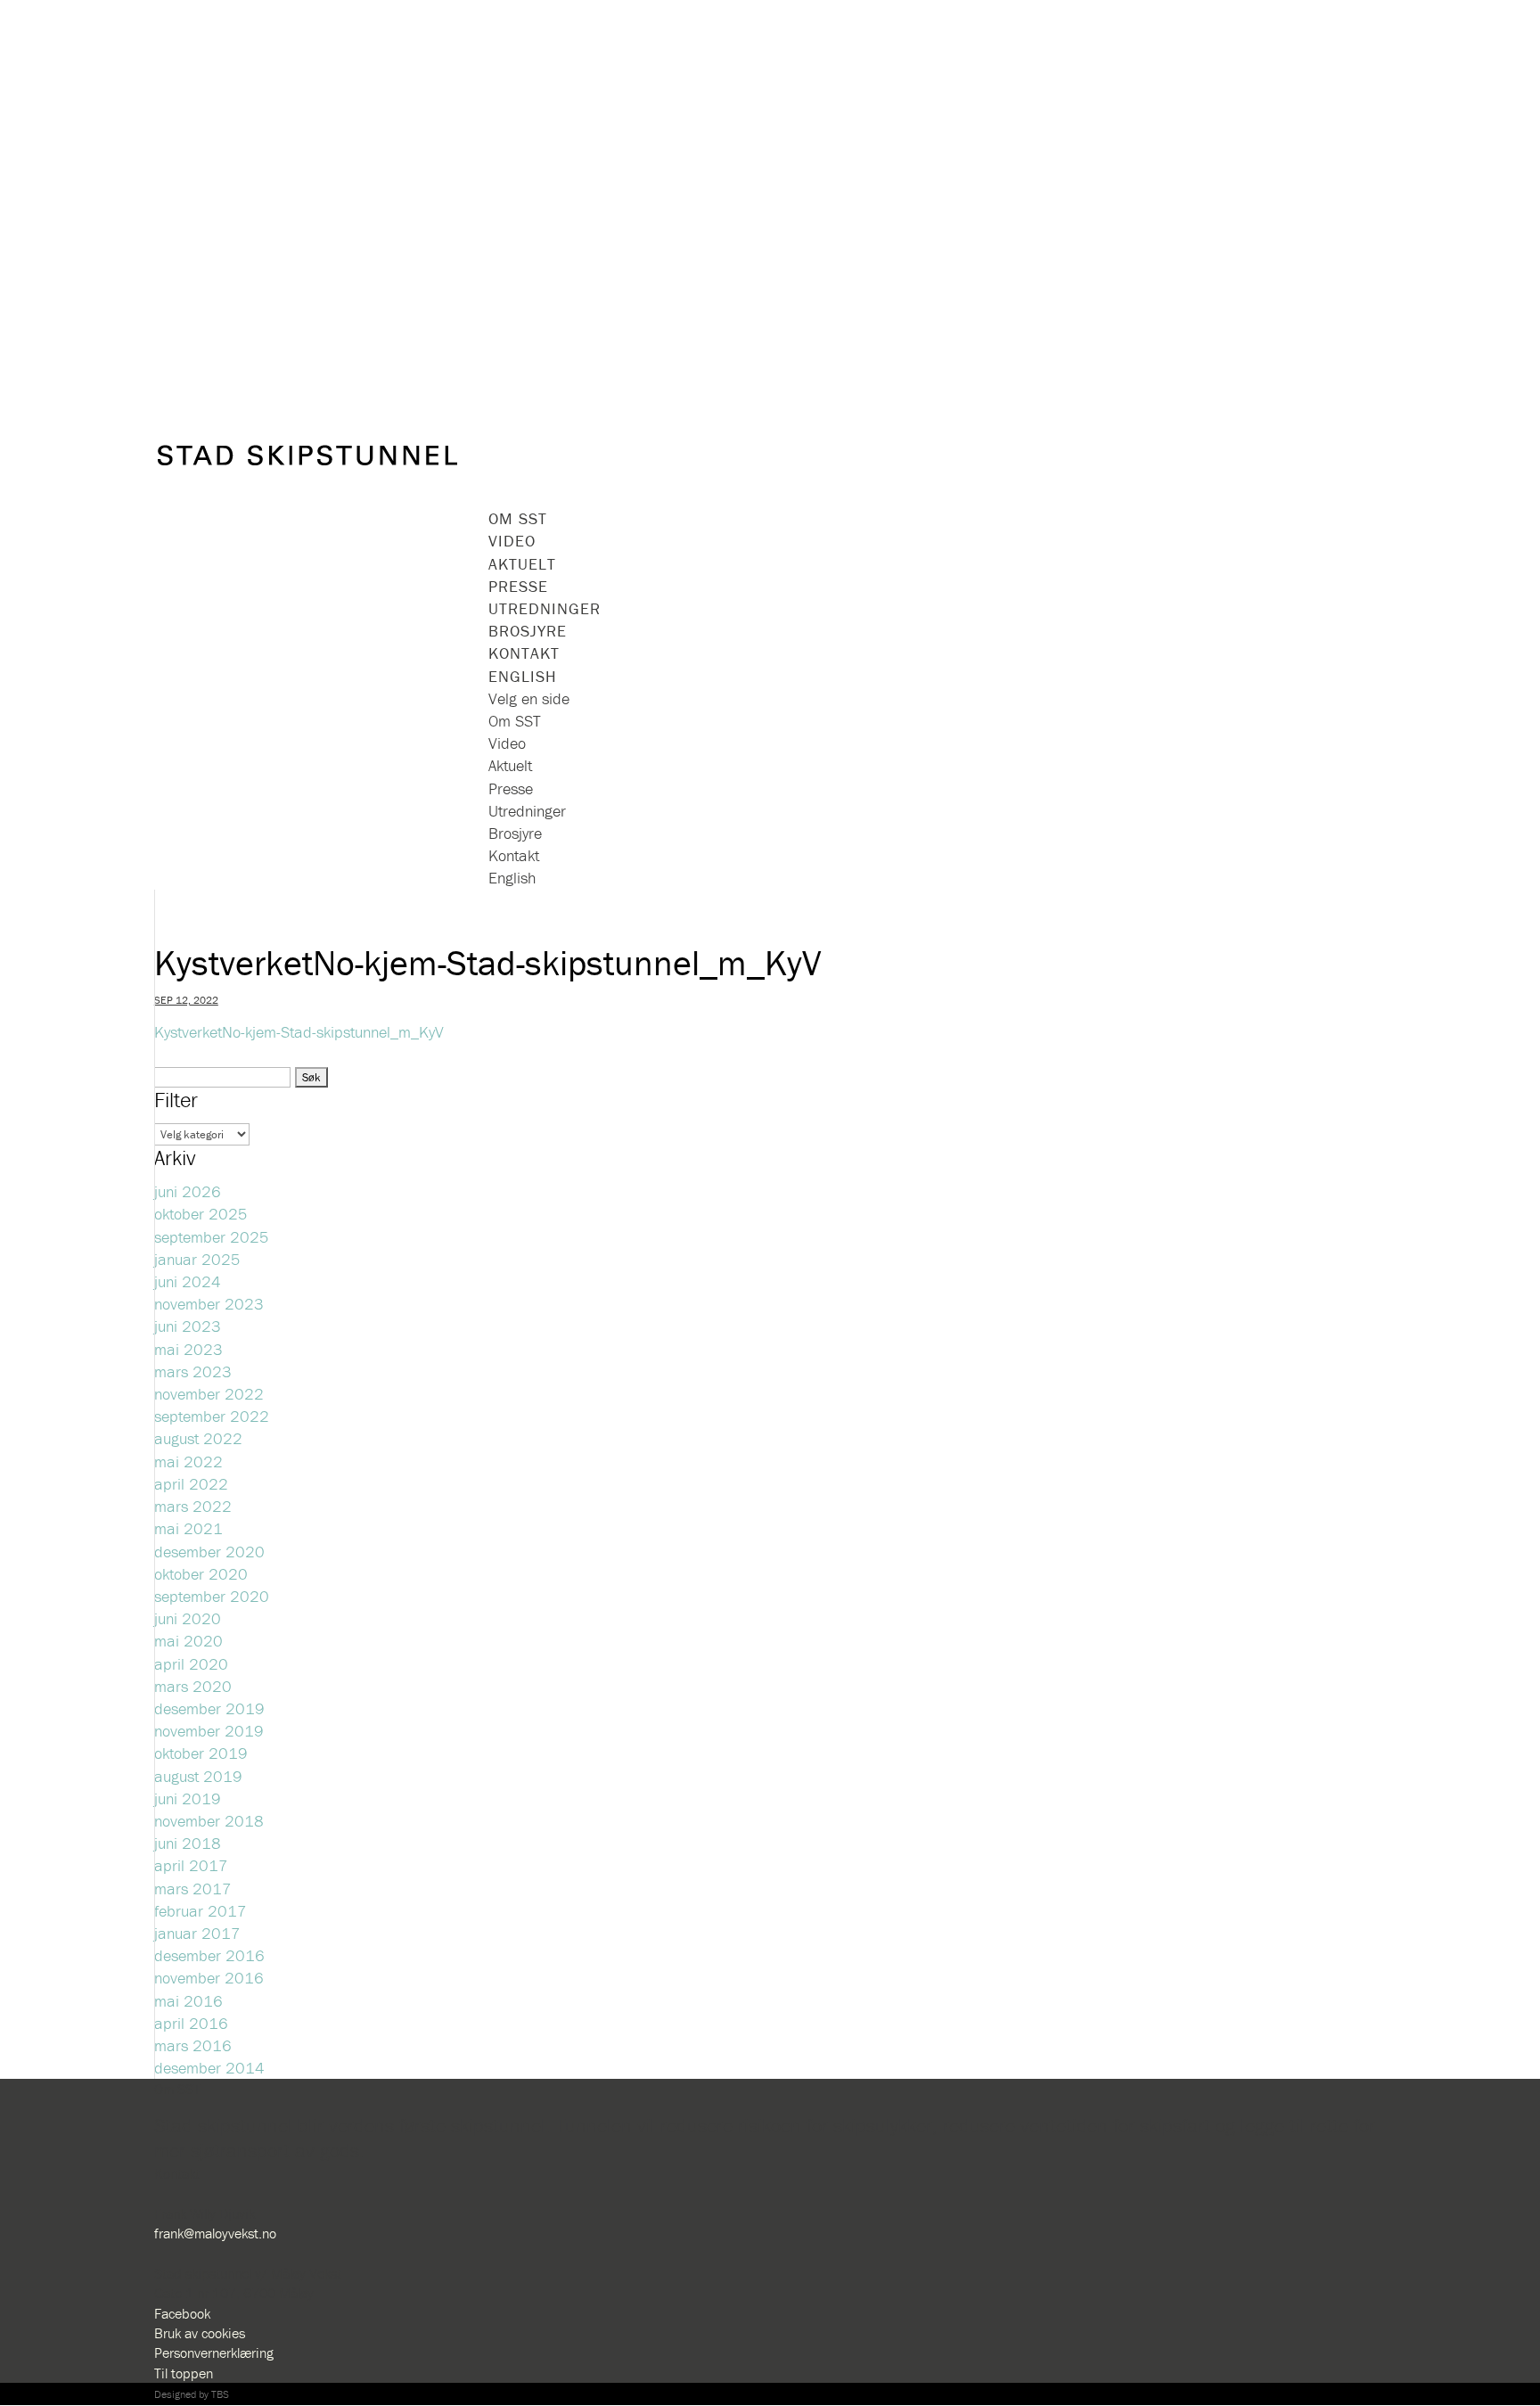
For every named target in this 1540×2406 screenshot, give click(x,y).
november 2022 (209, 1394)
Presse (511, 788)
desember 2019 (209, 1708)
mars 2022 (193, 1506)
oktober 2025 (201, 1214)
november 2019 (209, 1731)
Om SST (515, 721)
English (512, 878)
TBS (220, 2394)
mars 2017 (193, 1889)
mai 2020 (188, 1641)
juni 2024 (188, 1281)
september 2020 (212, 1596)
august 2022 (198, 1438)
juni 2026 (188, 1191)
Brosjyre (515, 833)
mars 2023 (193, 1371)
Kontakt (514, 855)
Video (512, 541)
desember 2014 (209, 2068)
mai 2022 (188, 1462)
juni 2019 (188, 1798)
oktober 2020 (201, 1574)
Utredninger (527, 811)
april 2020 (191, 1664)
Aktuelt (510, 765)
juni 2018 (188, 1843)
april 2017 (191, 1865)
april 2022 (191, 1484)
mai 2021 (188, 1528)
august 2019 (198, 1776)
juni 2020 (188, 1618)
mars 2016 (193, 2045)
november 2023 (209, 1304)
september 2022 (212, 1416)
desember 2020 (209, 1552)
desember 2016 (209, 1955)
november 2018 (209, 1821)
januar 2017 (197, 1933)
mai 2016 (188, 2001)
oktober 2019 (201, 1753)
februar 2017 (201, 1911)
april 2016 (191, 2023)
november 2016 (209, 1978)
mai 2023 (188, 1349)
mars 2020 (193, 1686)
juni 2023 (188, 1326)
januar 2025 (197, 1259)
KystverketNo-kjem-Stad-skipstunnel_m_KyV (299, 1032)
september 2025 (212, 1237)
